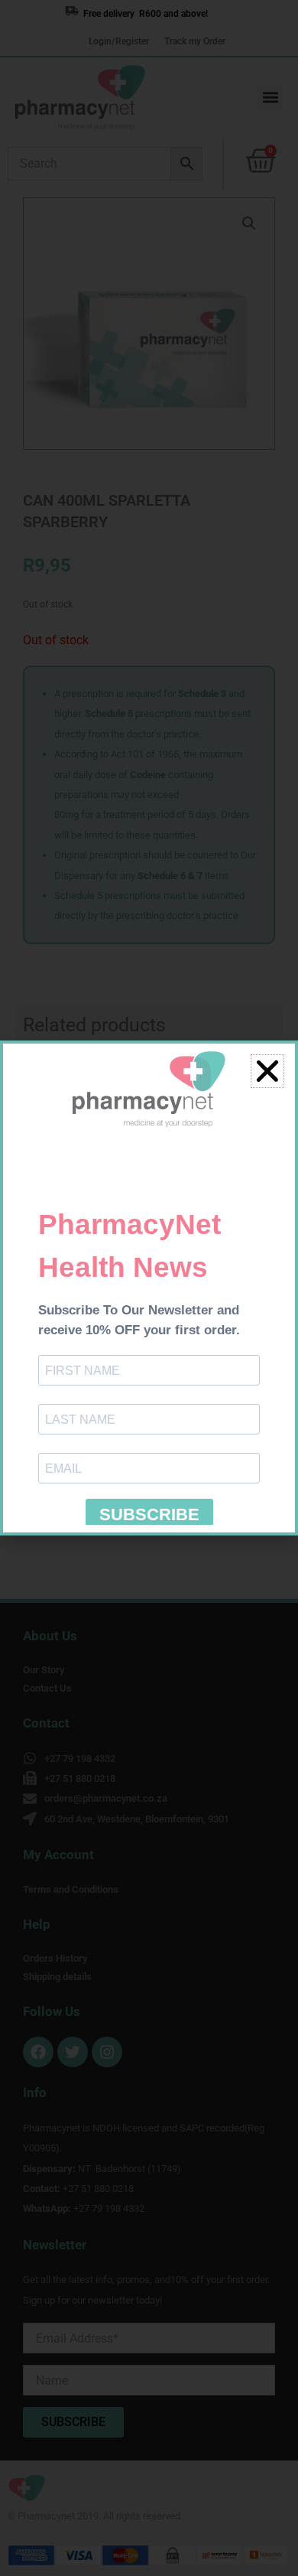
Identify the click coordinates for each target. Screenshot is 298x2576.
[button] (267, 1071)
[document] (149, 1288)
